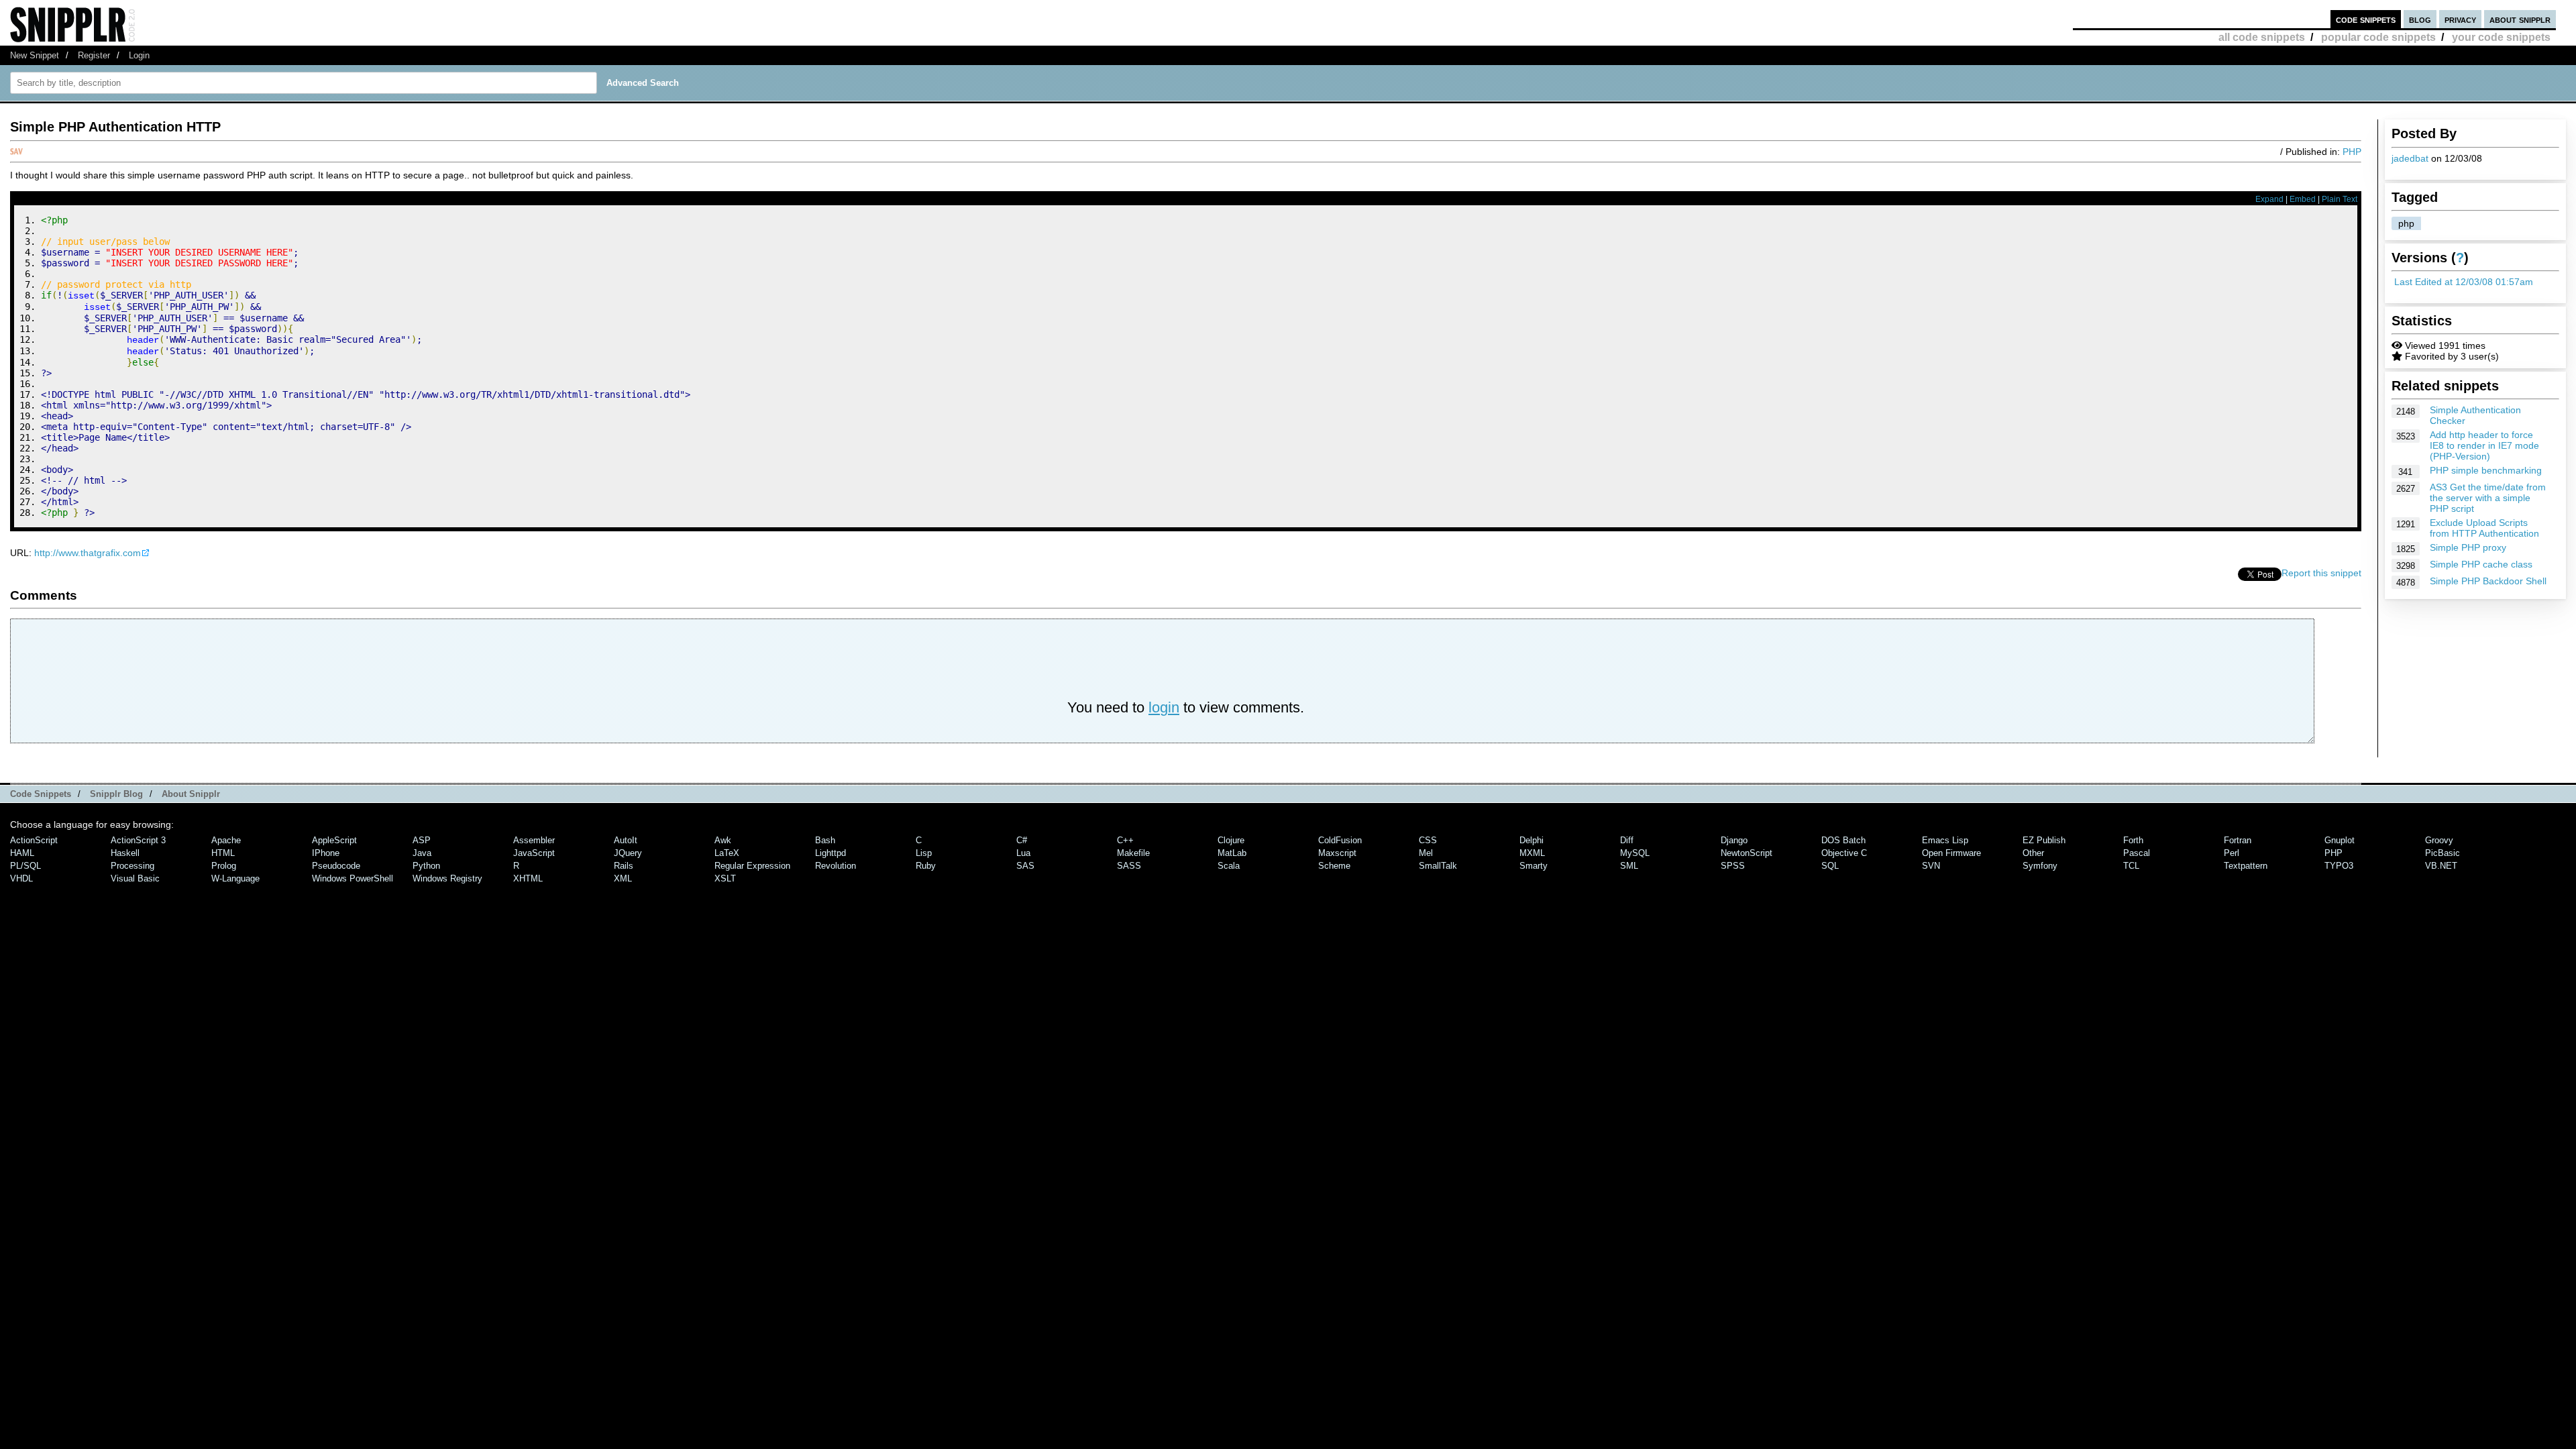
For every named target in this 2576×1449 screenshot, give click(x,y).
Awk (723, 840)
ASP (422, 840)
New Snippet (35, 55)
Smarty (1534, 866)
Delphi (1532, 840)
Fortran (2238, 840)
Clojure (1231, 840)
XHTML (528, 878)
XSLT (725, 878)
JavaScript (534, 853)
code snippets (2366, 19)
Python (426, 866)
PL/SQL (25, 866)
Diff (1627, 840)
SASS (1129, 866)
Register (94, 55)
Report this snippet (2321, 573)
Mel (1426, 853)
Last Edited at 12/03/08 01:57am (2464, 282)
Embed (2303, 199)
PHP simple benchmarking (2486, 470)
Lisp (924, 853)
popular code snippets (2378, 37)
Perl (2232, 853)
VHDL (21, 878)
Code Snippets (41, 794)
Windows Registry (447, 878)
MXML (1532, 853)
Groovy (2439, 840)
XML (623, 878)
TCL (2131, 866)
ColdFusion (1340, 840)
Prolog (224, 866)
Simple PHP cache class (2481, 564)
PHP (2352, 152)
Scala (1229, 866)
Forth (2133, 840)
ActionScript (34, 840)
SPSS (1733, 866)
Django (1734, 840)
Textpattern (2246, 866)
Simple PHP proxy (2468, 547)
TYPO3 (2339, 866)
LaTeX (727, 853)
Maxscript (1337, 853)
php (2406, 223)
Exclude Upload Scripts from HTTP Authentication (2484, 528)
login (1164, 707)
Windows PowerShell (353, 878)
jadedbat (2410, 158)
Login (139, 55)
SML (1629, 866)
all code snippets (2262, 37)
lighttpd (830, 853)
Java (422, 853)
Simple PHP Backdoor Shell (2488, 581)
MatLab (1232, 853)
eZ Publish (2044, 840)
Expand (2269, 199)
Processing (132, 866)
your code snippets (2501, 37)
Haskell (125, 853)
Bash (825, 840)
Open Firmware (1951, 853)
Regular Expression (752, 866)
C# (1022, 840)
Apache (226, 840)
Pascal (2137, 853)
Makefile (1133, 853)
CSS (1428, 840)
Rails (624, 866)
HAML (22, 853)
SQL (1830, 866)
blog (2420, 19)
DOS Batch (1843, 840)
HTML (223, 853)
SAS (1025, 866)
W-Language (235, 878)
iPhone (326, 853)
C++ (1125, 840)
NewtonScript (1747, 853)
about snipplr (2520, 19)
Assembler (534, 840)
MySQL (1635, 853)
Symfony (2040, 866)
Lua (1023, 853)
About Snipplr (191, 794)
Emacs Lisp (1945, 840)
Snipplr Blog (116, 794)
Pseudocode (336, 866)
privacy (2460, 19)
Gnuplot (2340, 840)
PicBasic (2443, 853)
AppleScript (334, 840)
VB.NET (2441, 866)
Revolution (836, 866)
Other (2033, 853)
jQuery (628, 853)
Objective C (1844, 853)
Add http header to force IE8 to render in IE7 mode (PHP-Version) (2484, 445)
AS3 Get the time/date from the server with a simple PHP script (2488, 498)
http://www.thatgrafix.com (88, 553)
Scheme (1334, 866)
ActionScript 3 (138, 840)
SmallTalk (1438, 866)
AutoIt (626, 840)
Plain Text (2340, 199)
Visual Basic (135, 878)
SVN (1931, 866)
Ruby (926, 866)
